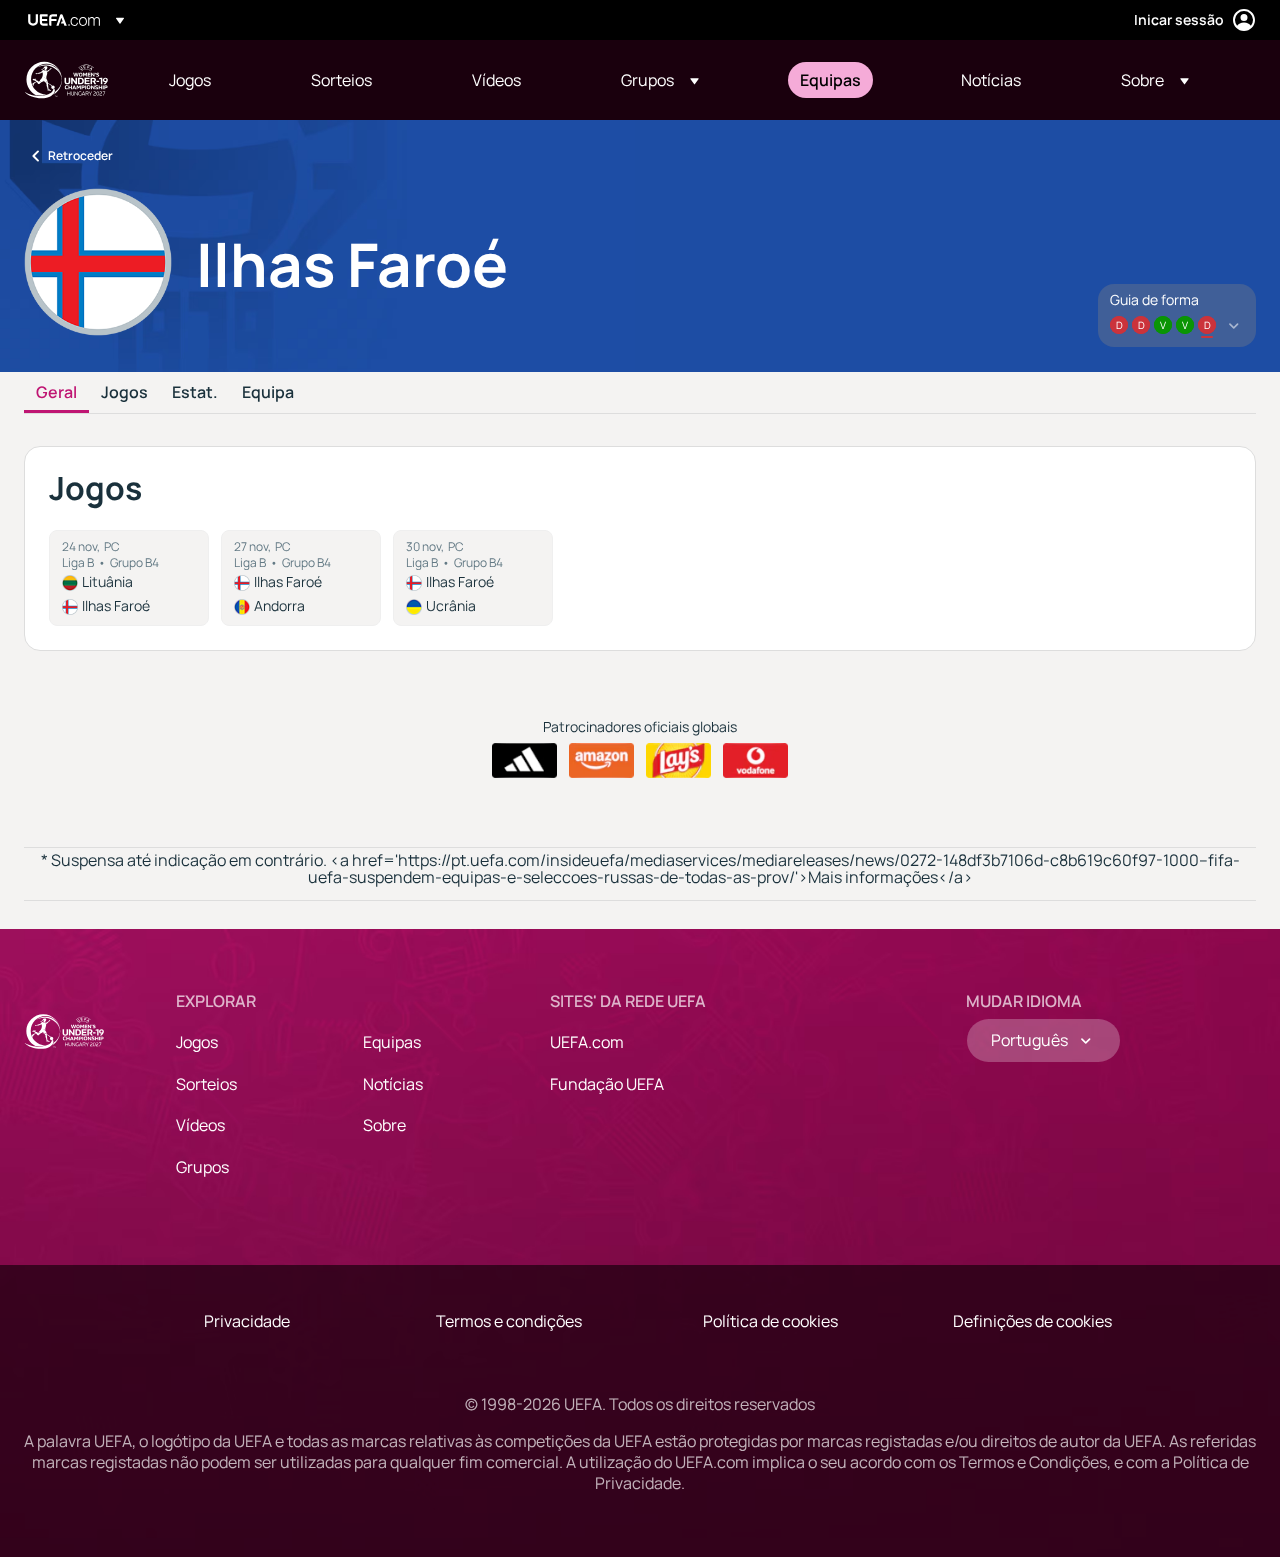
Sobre (384, 1125)
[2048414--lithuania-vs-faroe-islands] (129, 578)
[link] (190, 80)
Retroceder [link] (80, 155)
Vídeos (200, 1125)
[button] (660, 80)
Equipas (392, 1042)
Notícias (393, 1084)
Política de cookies (770, 1321)
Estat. (195, 393)
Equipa (268, 393)
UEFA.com (587, 1042)
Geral (56, 393)
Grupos (202, 1167)
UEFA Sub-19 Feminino (66, 80)
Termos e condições (509, 1321)
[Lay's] (678, 761)
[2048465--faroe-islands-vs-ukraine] (473, 578)
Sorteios (206, 1084)
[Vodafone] (755, 761)
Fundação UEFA (607, 1084)
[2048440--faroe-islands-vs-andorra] (301, 578)
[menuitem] (215, 80)
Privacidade (247, 1321)
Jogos (124, 393)
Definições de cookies (1032, 1321)
